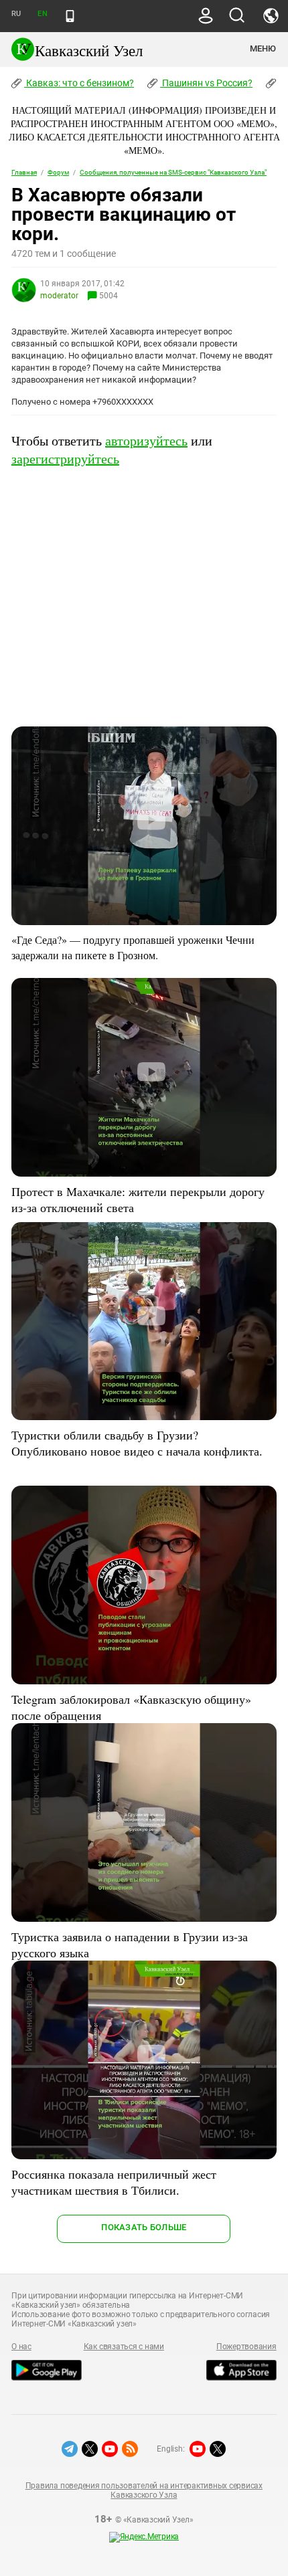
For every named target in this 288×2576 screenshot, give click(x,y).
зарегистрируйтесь (65, 459)
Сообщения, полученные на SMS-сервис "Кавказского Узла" (173, 172)
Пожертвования (246, 2347)
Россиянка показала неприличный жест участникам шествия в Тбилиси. (114, 2182)
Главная (24, 172)
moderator (59, 296)
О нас (21, 2347)
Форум (58, 172)
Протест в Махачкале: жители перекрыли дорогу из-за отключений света (138, 1199)
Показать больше (144, 2227)
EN (42, 14)
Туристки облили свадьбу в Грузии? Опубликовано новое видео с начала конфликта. (137, 1443)
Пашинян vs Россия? (206, 83)
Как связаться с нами (124, 2347)
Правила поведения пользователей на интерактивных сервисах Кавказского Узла (144, 2490)
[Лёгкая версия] (70, 16)
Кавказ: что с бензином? (79, 83)
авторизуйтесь (146, 440)
